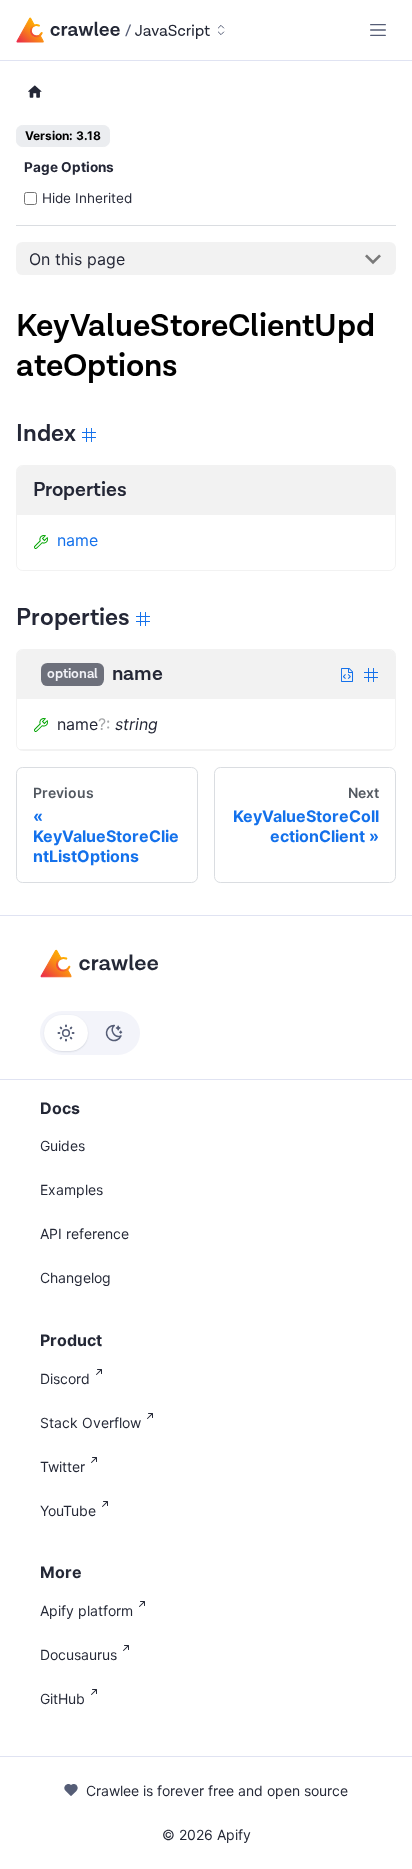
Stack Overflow (90, 1422)
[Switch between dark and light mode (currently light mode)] (90, 1033)
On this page (77, 259)
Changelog (75, 1277)
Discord (65, 1378)
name (77, 540)
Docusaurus (78, 1654)
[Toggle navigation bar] (378, 30)
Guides (62, 1145)
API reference (84, 1233)
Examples (71, 1189)
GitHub (62, 1698)
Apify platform (86, 1610)
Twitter (62, 1466)
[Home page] (35, 92)
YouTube (68, 1510)
